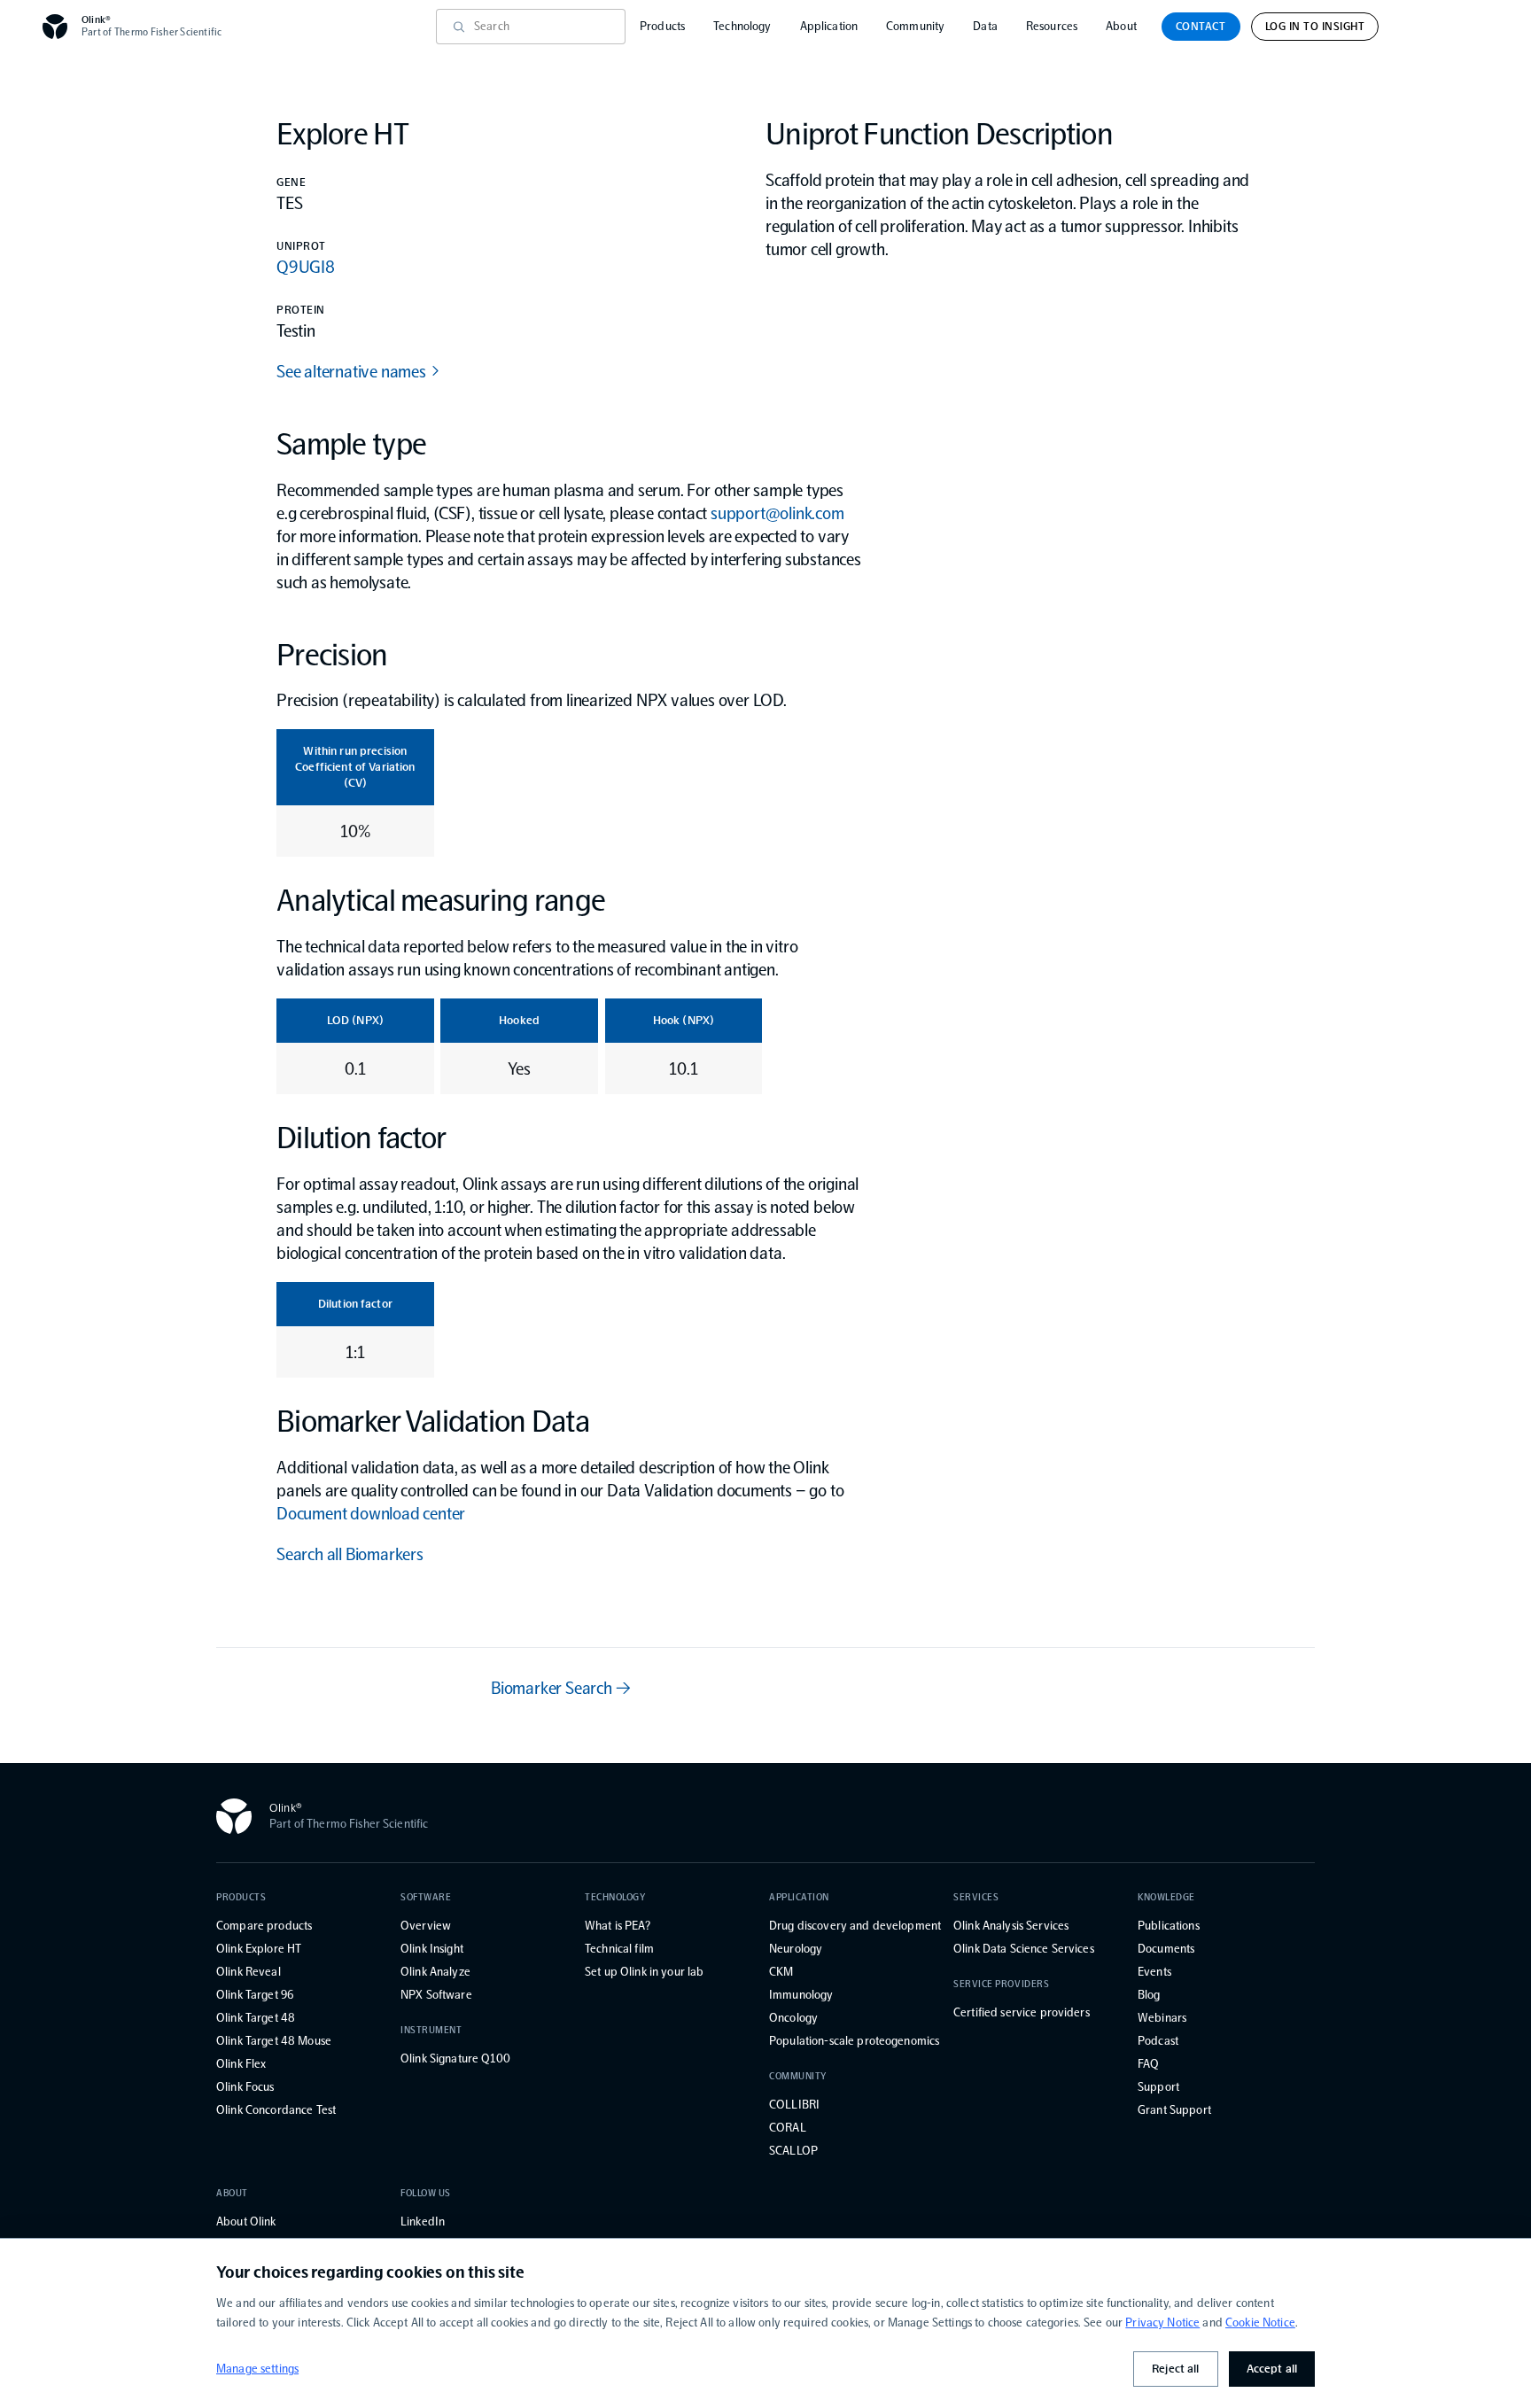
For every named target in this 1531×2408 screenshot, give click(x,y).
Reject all (1175, 2369)
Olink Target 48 (256, 2018)
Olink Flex (241, 2064)
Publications (1169, 1926)
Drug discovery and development (855, 1926)
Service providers (1001, 1984)
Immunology (801, 1995)
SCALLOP (793, 2151)
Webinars (1162, 2018)
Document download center (371, 1513)
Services (976, 1897)
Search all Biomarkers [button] (350, 1554)
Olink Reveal (249, 1972)
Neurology (796, 1949)
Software (426, 1897)
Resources (1052, 26)
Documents (1166, 1949)
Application (829, 26)
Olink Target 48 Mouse (274, 2041)
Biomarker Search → (560, 1688)
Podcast (1158, 2041)
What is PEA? (618, 1926)
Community (915, 26)
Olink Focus (245, 2087)
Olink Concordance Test (276, 2110)
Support (1158, 2087)
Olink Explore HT (259, 1949)
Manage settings (257, 2369)
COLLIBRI (794, 2105)
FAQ (1148, 2064)
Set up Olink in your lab (644, 1972)
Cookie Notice (1260, 2323)
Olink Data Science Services (1024, 1949)
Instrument (431, 2030)
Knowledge (1166, 1897)
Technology (742, 26)
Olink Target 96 (255, 1995)
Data (985, 26)
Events (1154, 1972)
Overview (426, 1926)
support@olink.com (777, 513)
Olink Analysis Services (1011, 1926)
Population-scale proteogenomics (854, 2041)
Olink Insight (432, 1949)
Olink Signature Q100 (455, 2058)
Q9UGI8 (306, 267)
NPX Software (436, 1995)
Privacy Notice (1162, 2323)
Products (662, 26)
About (1121, 26)
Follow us (426, 2193)
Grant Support (1174, 2110)
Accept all (1272, 2369)
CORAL (788, 2128)
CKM (781, 1972)
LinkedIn (423, 2222)
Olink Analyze (435, 1972)
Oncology (793, 2018)
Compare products (264, 1926)
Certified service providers (1022, 2012)
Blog (1149, 1995)
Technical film (619, 1949)
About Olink (246, 2222)
